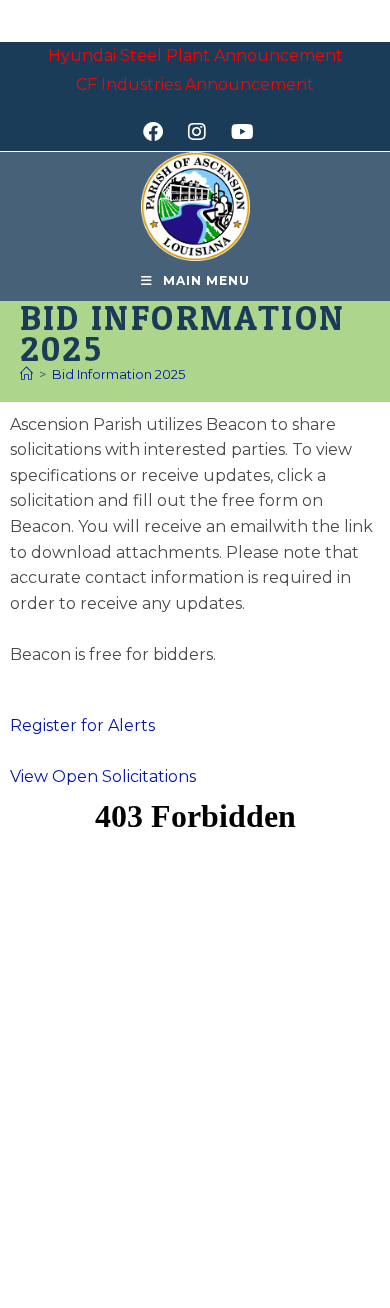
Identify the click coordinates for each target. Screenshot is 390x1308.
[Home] (26, 374)
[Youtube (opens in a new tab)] (239, 132)
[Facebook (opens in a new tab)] (159, 132)
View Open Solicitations (103, 776)
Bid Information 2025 (118, 374)
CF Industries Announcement (195, 84)
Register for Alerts (82, 725)
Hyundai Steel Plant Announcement (195, 55)
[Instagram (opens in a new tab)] (203, 132)
